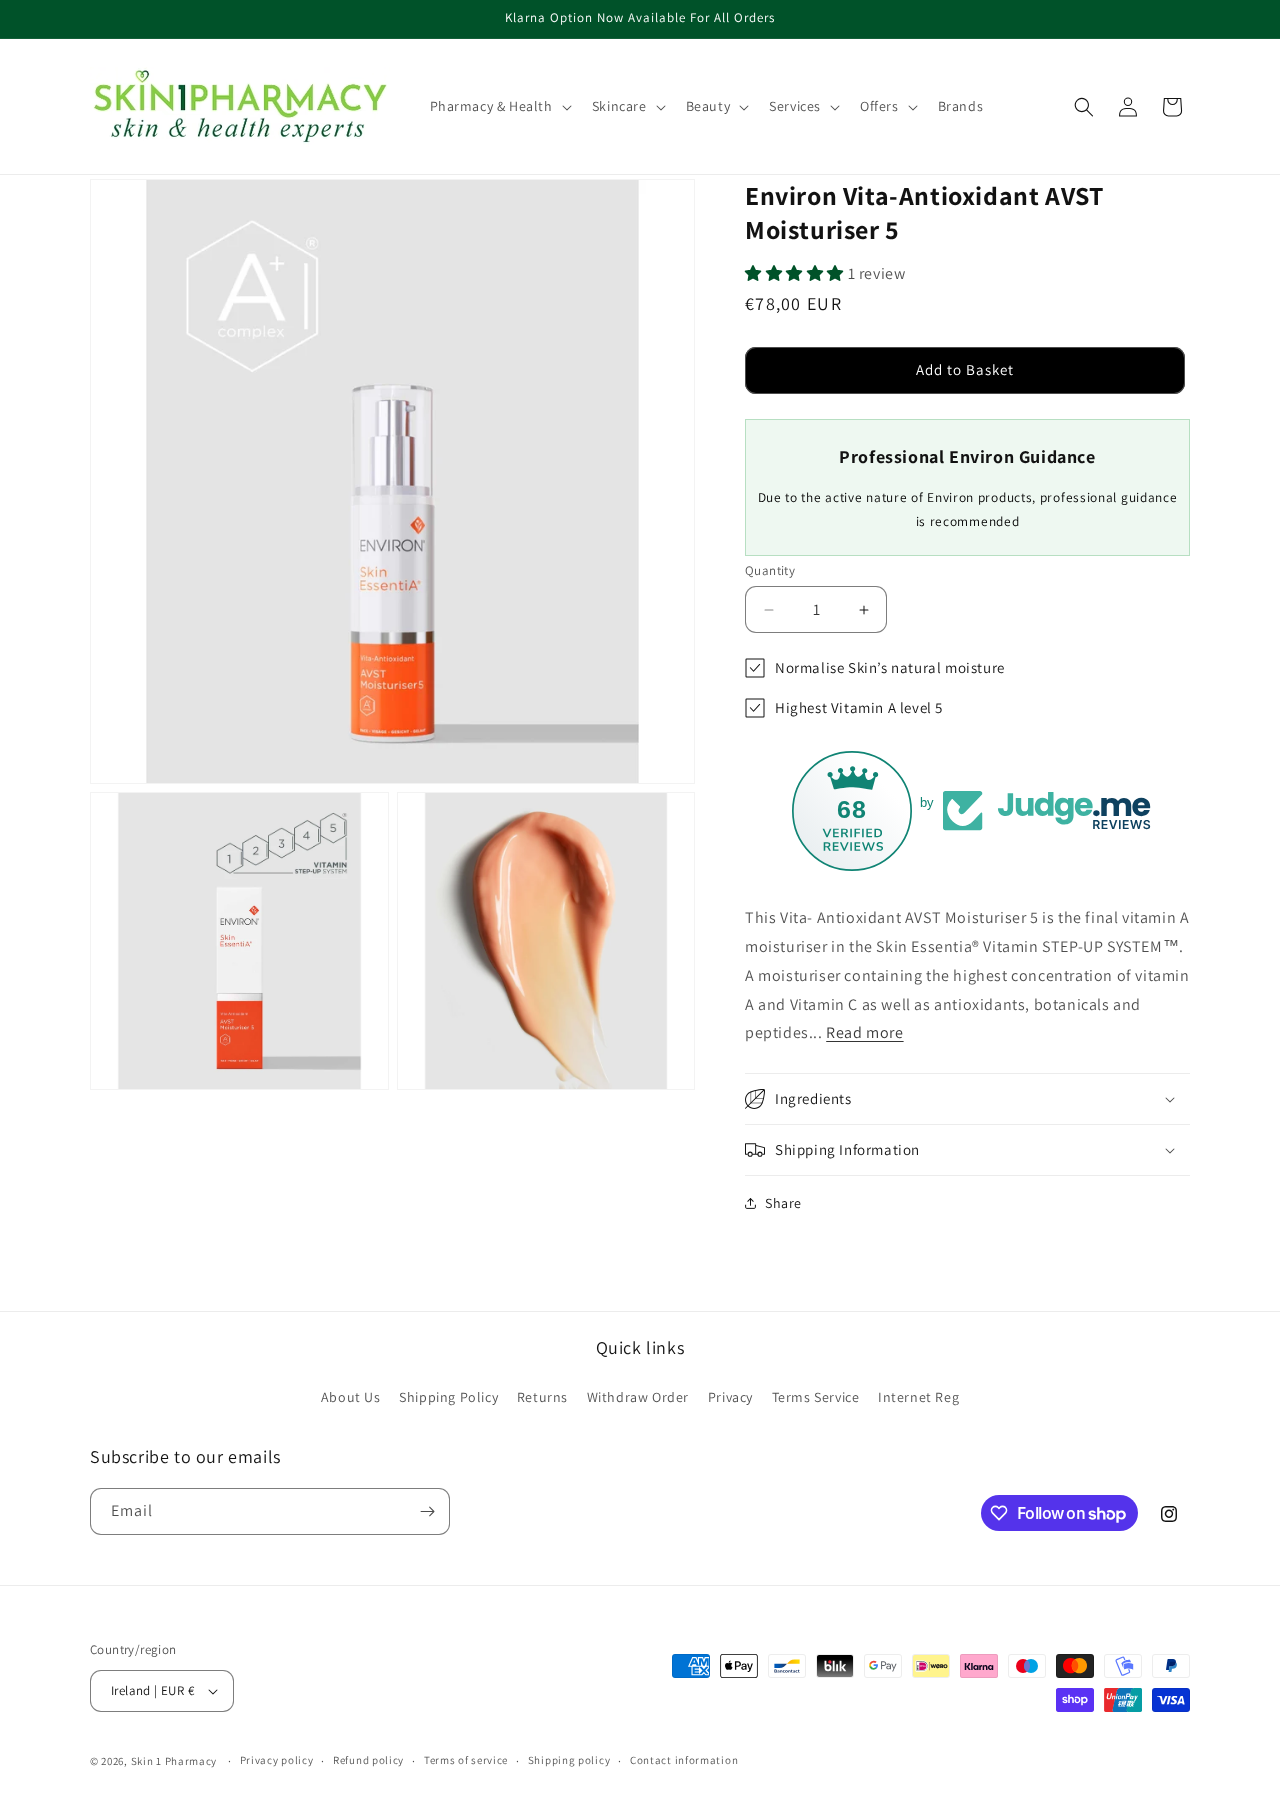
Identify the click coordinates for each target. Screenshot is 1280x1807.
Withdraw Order (638, 1397)
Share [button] (783, 1203)
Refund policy (368, 1760)
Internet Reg (918, 1397)
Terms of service (466, 1760)
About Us (351, 1397)
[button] (499, 106)
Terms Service (816, 1397)
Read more (864, 1032)
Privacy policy (277, 1760)
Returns (542, 1397)
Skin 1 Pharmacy (174, 1761)
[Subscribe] (427, 1511)
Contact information (684, 1760)
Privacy (730, 1397)
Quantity (770, 570)
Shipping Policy (448, 1397)
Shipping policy (569, 1760)
